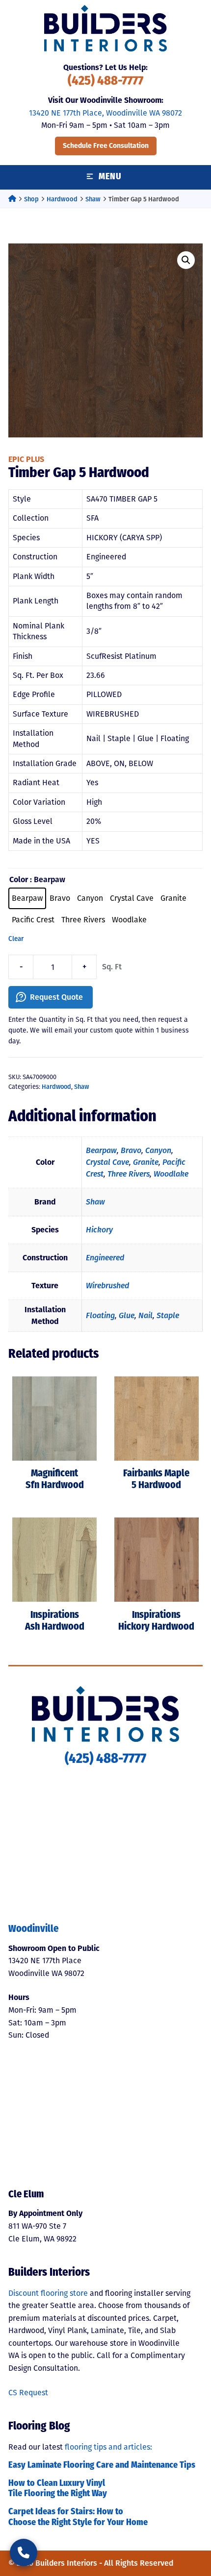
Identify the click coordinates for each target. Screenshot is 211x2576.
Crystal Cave (107, 1162)
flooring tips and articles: (108, 2447)
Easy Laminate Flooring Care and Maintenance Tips (102, 2466)
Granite (146, 1162)
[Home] (12, 199)
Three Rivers (129, 1174)
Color (19, 879)
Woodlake (171, 1174)
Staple (168, 1315)
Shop (31, 199)
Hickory (99, 1230)
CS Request (28, 2393)
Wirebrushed (107, 1286)
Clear (16, 939)
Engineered (105, 1258)
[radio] (27, 898)
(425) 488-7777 (105, 82)
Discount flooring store (48, 2293)
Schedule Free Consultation (106, 146)
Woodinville (33, 1929)
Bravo (131, 1150)
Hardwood (62, 199)
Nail (145, 1315)
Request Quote (56, 997)
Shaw (93, 199)
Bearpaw (101, 1150)
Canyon (158, 1150)
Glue (127, 1315)
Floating (100, 1315)
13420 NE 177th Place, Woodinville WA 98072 (105, 113)
